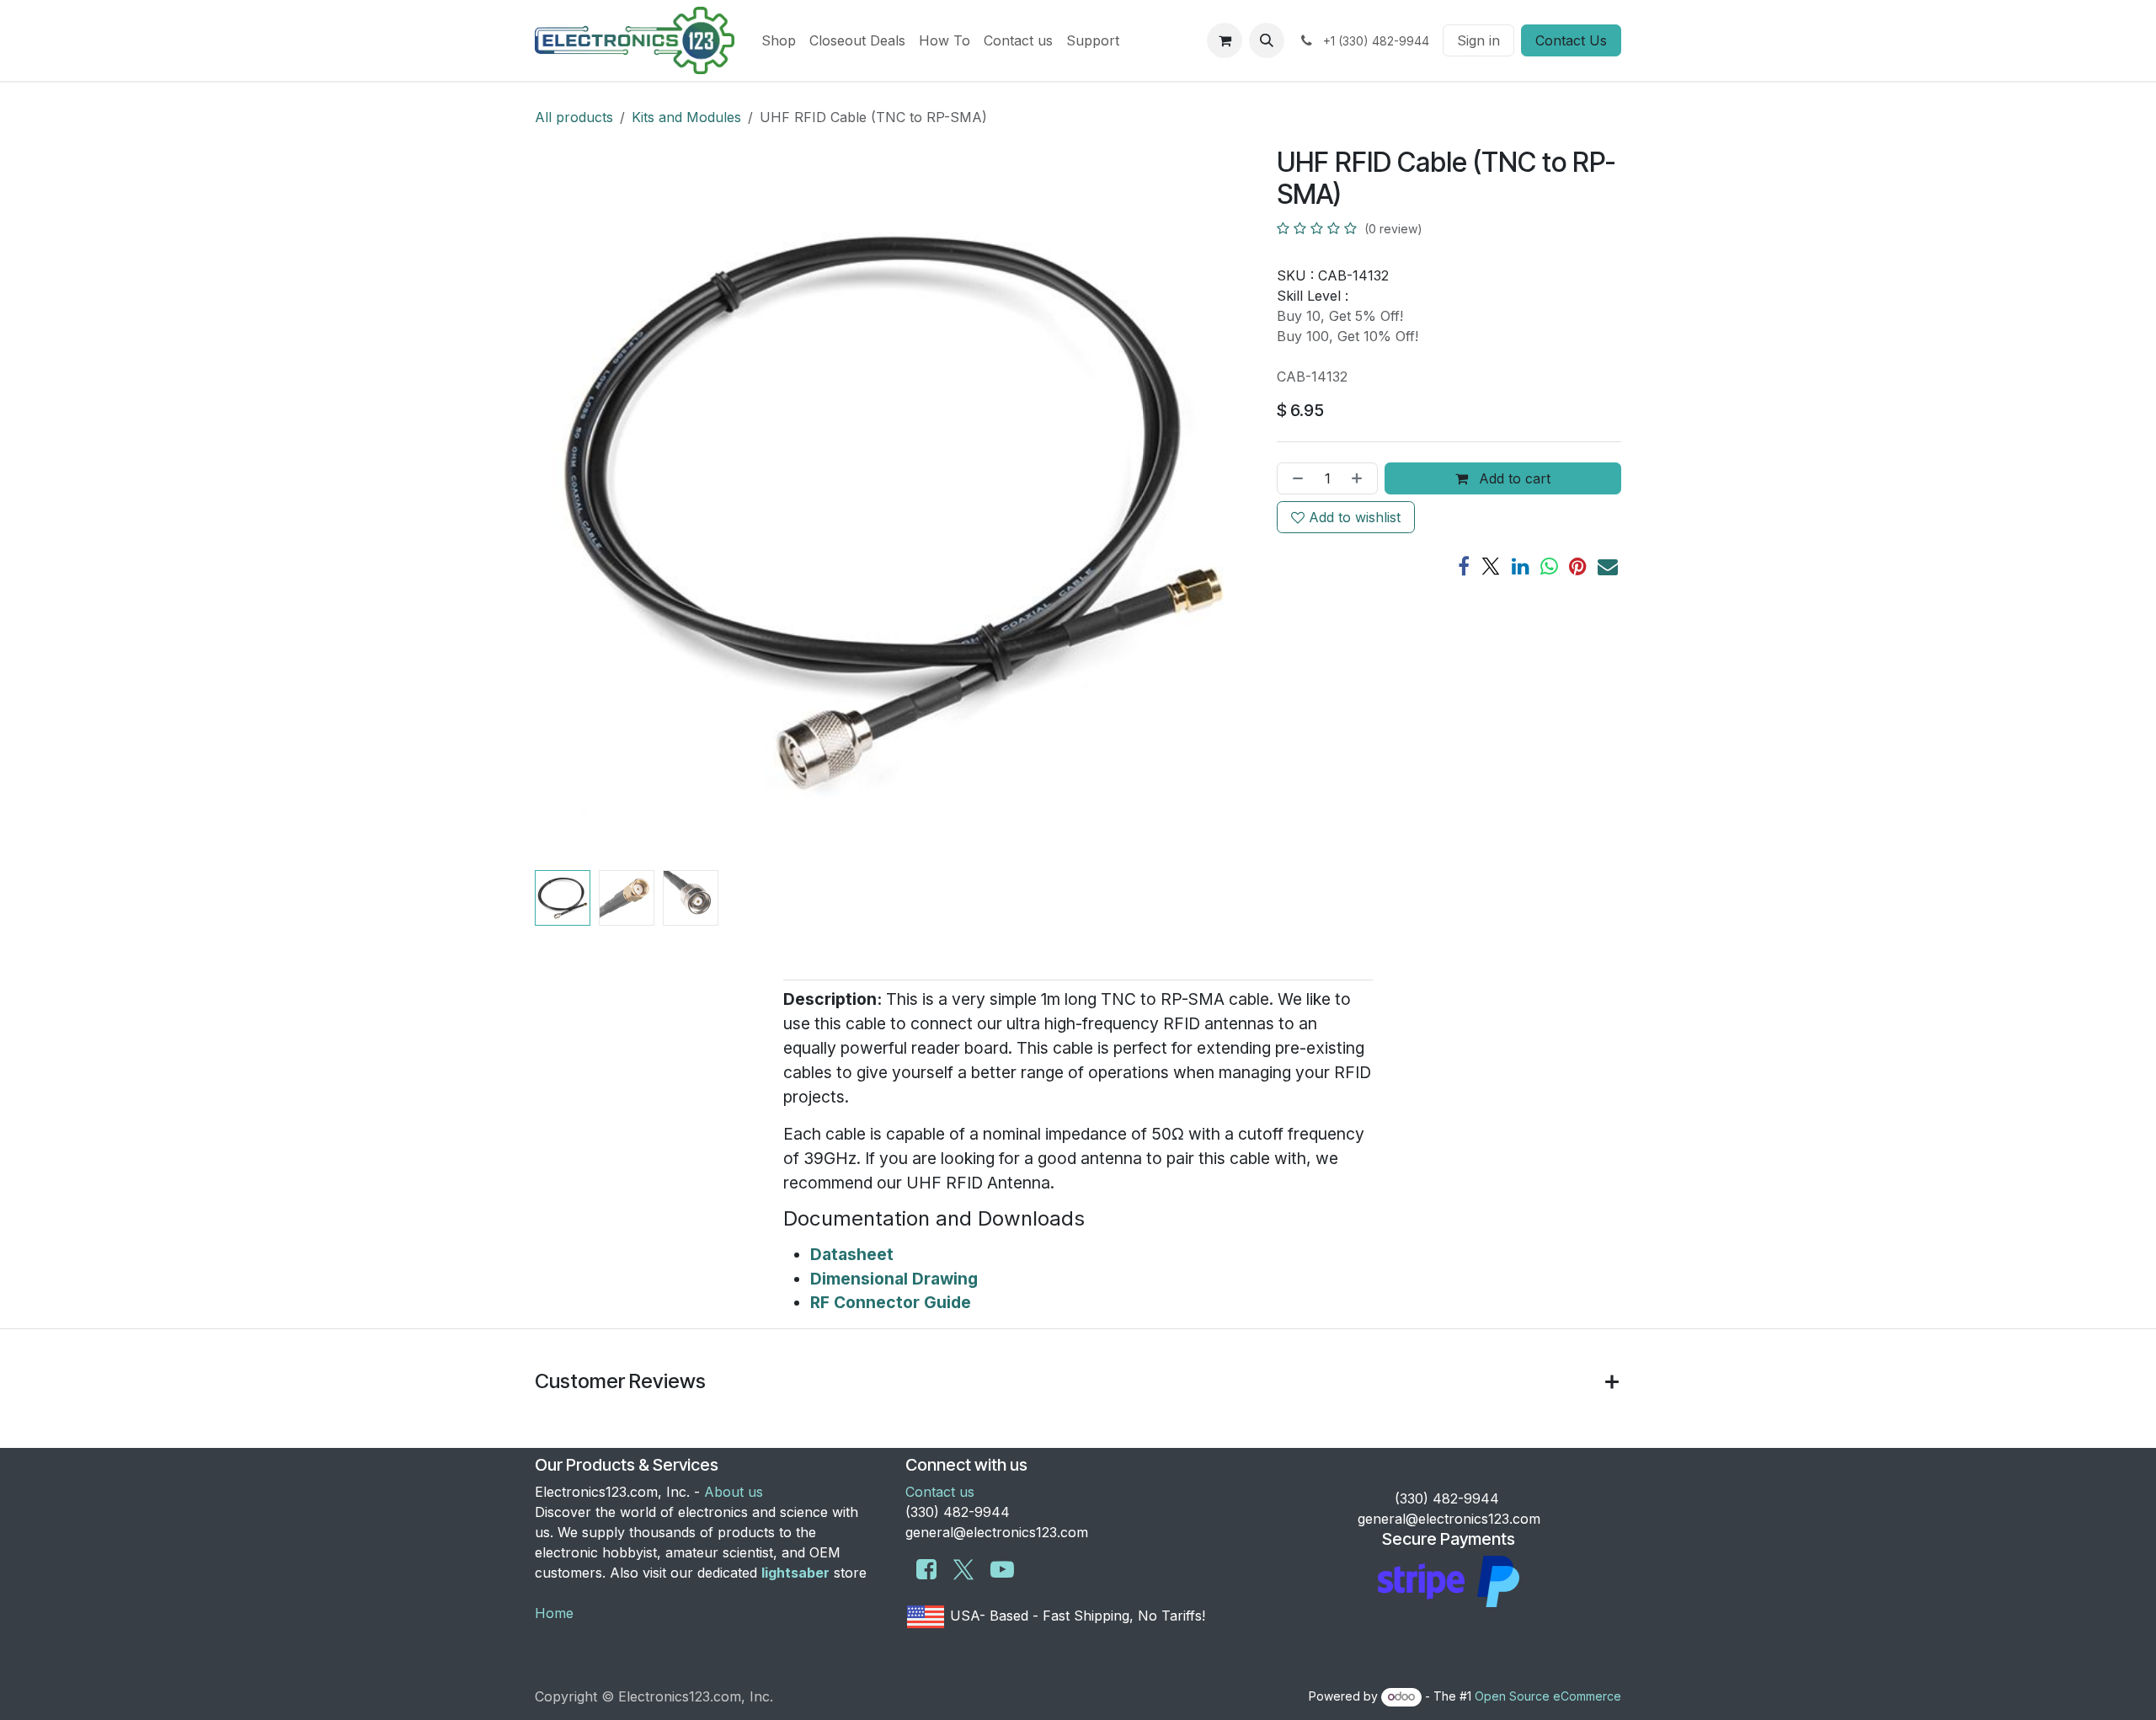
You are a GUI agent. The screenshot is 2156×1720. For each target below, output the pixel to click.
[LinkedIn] (1521, 566)
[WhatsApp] (1549, 566)
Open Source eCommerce (1548, 1696)
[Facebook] (1464, 566)
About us (734, 1492)
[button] (1267, 40)
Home (554, 1613)
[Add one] (1360, 478)
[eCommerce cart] (1225, 40)
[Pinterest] (1578, 566)
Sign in (1478, 40)
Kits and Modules (686, 117)
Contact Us (1571, 40)
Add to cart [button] (1513, 478)
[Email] (1608, 566)
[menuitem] (779, 40)
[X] (1491, 566)
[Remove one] (1294, 478)
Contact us (940, 1492)
